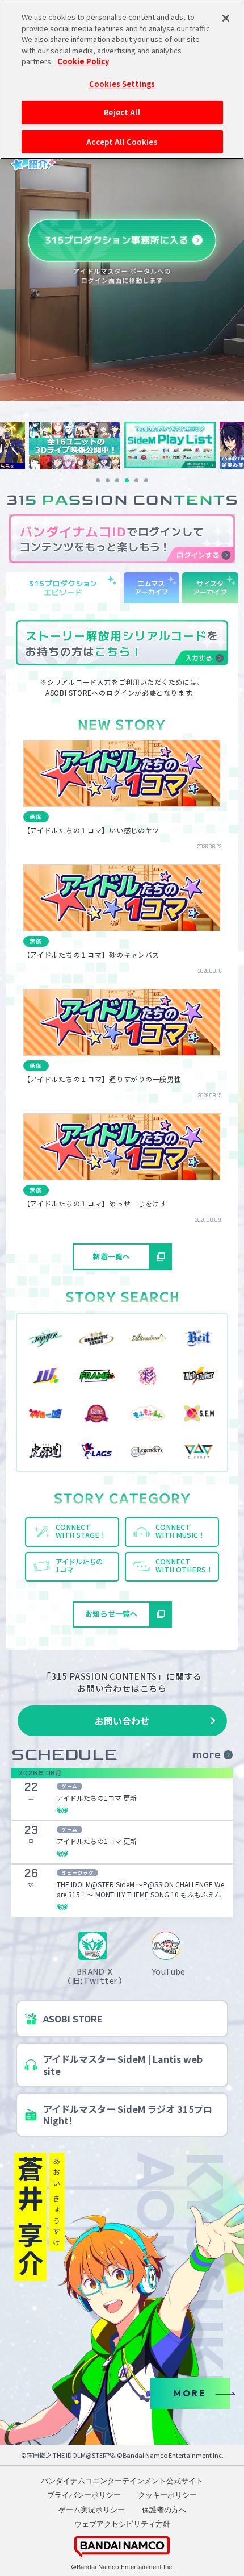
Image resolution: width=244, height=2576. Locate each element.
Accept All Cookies (122, 142)
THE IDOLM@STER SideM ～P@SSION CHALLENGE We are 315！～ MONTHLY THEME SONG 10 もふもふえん (140, 1889)
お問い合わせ (122, 1721)
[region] (122, 80)
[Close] (226, 18)
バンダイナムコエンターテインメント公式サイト (122, 2481)
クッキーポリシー (167, 2495)
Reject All (122, 112)
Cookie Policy (83, 61)
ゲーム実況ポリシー (92, 2510)
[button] (98, 480)
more (207, 1755)
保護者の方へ (164, 2510)
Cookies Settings (122, 84)
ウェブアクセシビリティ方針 (122, 2524)
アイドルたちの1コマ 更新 (97, 1798)
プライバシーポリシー (84, 2495)
